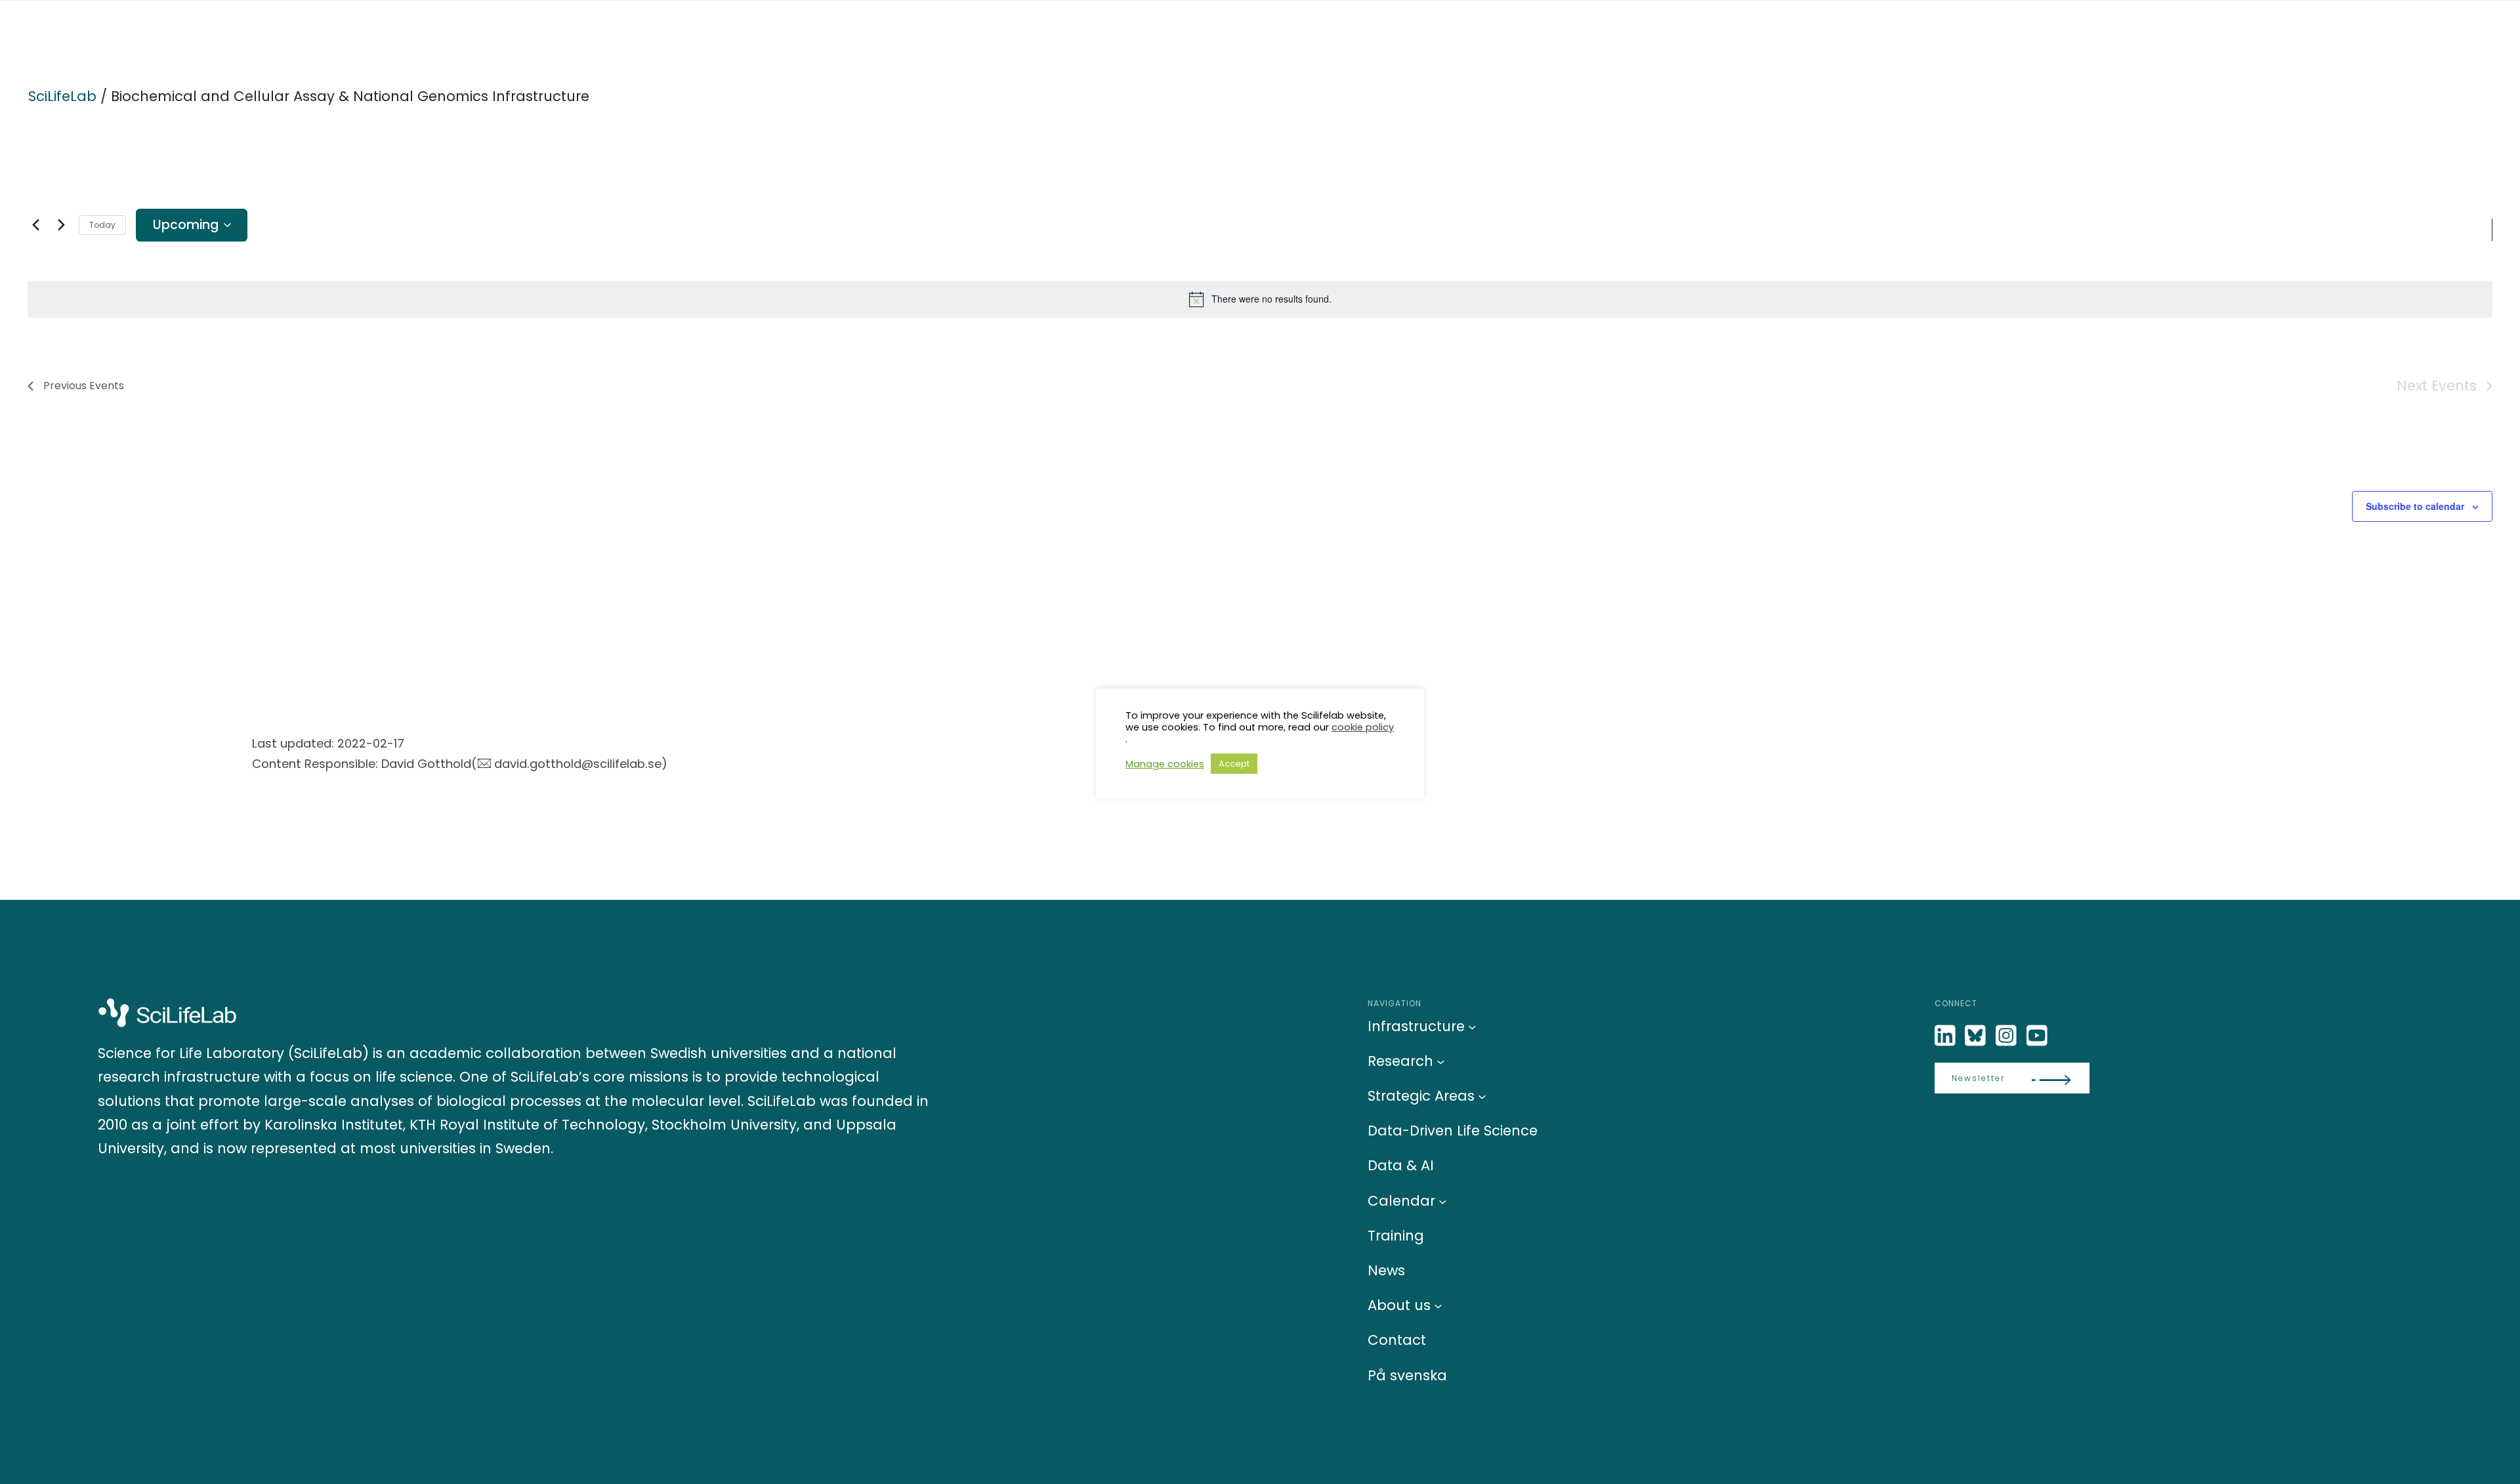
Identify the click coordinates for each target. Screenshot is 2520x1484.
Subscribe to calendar (2415, 506)
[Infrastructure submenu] (1472, 1026)
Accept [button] (1234, 764)
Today (102, 225)
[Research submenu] (1441, 1061)
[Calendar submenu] (1443, 1201)
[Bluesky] (1977, 1036)
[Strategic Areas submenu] (1482, 1096)
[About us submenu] (1438, 1306)
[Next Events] (61, 225)
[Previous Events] (35, 225)
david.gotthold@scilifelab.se (578, 764)
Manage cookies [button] (1165, 764)
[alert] (1260, 299)
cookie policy (1363, 727)
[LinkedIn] (1946, 1036)
